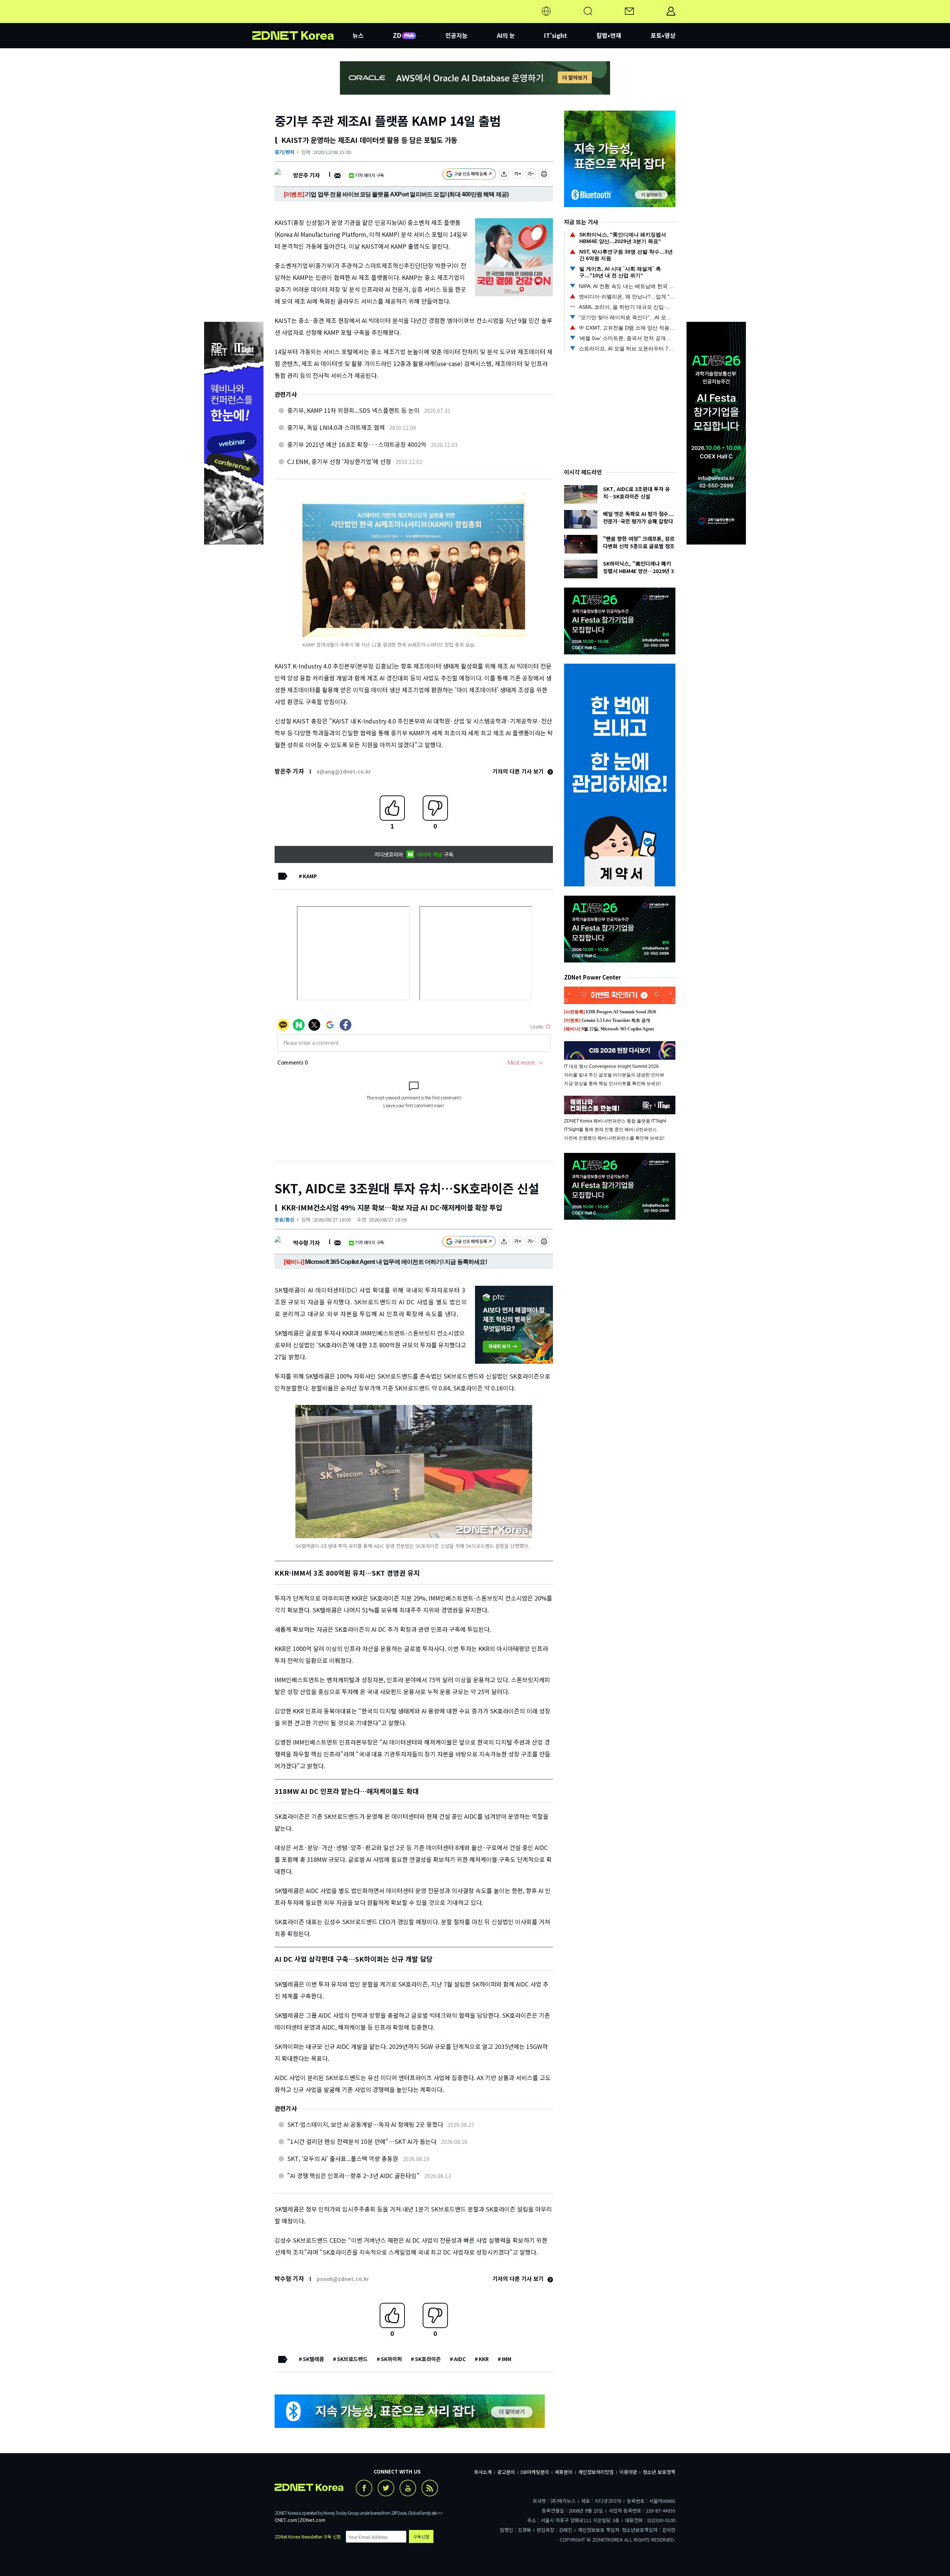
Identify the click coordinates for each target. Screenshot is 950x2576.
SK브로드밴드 (352, 2359)
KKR (484, 2359)
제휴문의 (564, 2472)
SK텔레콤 (313, 2359)
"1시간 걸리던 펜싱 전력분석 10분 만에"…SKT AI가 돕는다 (362, 2141)
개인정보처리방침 (596, 2472)
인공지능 (456, 35)
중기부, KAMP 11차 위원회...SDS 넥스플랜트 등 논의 (353, 410)
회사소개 (483, 2472)
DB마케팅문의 (535, 2472)
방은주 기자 (306, 175)
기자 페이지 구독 (369, 175)
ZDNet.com (312, 2520)
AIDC (460, 2359)
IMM (507, 2359)
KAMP (310, 876)
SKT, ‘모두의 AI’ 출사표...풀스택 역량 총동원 (343, 2158)
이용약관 (628, 2472)
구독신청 (421, 2536)
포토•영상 (663, 35)
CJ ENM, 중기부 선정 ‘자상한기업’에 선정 (339, 461)
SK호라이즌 (428, 2359)
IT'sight (556, 35)
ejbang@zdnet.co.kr (344, 771)
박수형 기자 (306, 1243)
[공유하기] (504, 175)
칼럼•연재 (609, 35)
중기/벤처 (284, 152)
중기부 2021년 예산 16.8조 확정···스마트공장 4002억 (357, 444)
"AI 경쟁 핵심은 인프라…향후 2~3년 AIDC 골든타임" (353, 2175)
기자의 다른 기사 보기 (519, 771)
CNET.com (286, 2520)
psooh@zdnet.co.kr (343, 2279)
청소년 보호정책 (659, 2472)
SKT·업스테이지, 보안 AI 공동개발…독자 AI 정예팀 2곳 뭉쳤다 (365, 2124)
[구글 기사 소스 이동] (469, 175)
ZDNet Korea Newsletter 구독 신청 (308, 2536)
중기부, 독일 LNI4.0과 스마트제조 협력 (336, 427)
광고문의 (506, 2472)
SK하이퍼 (391, 2359)
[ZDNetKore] (302, 20)
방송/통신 (284, 1220)
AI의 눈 (506, 35)
